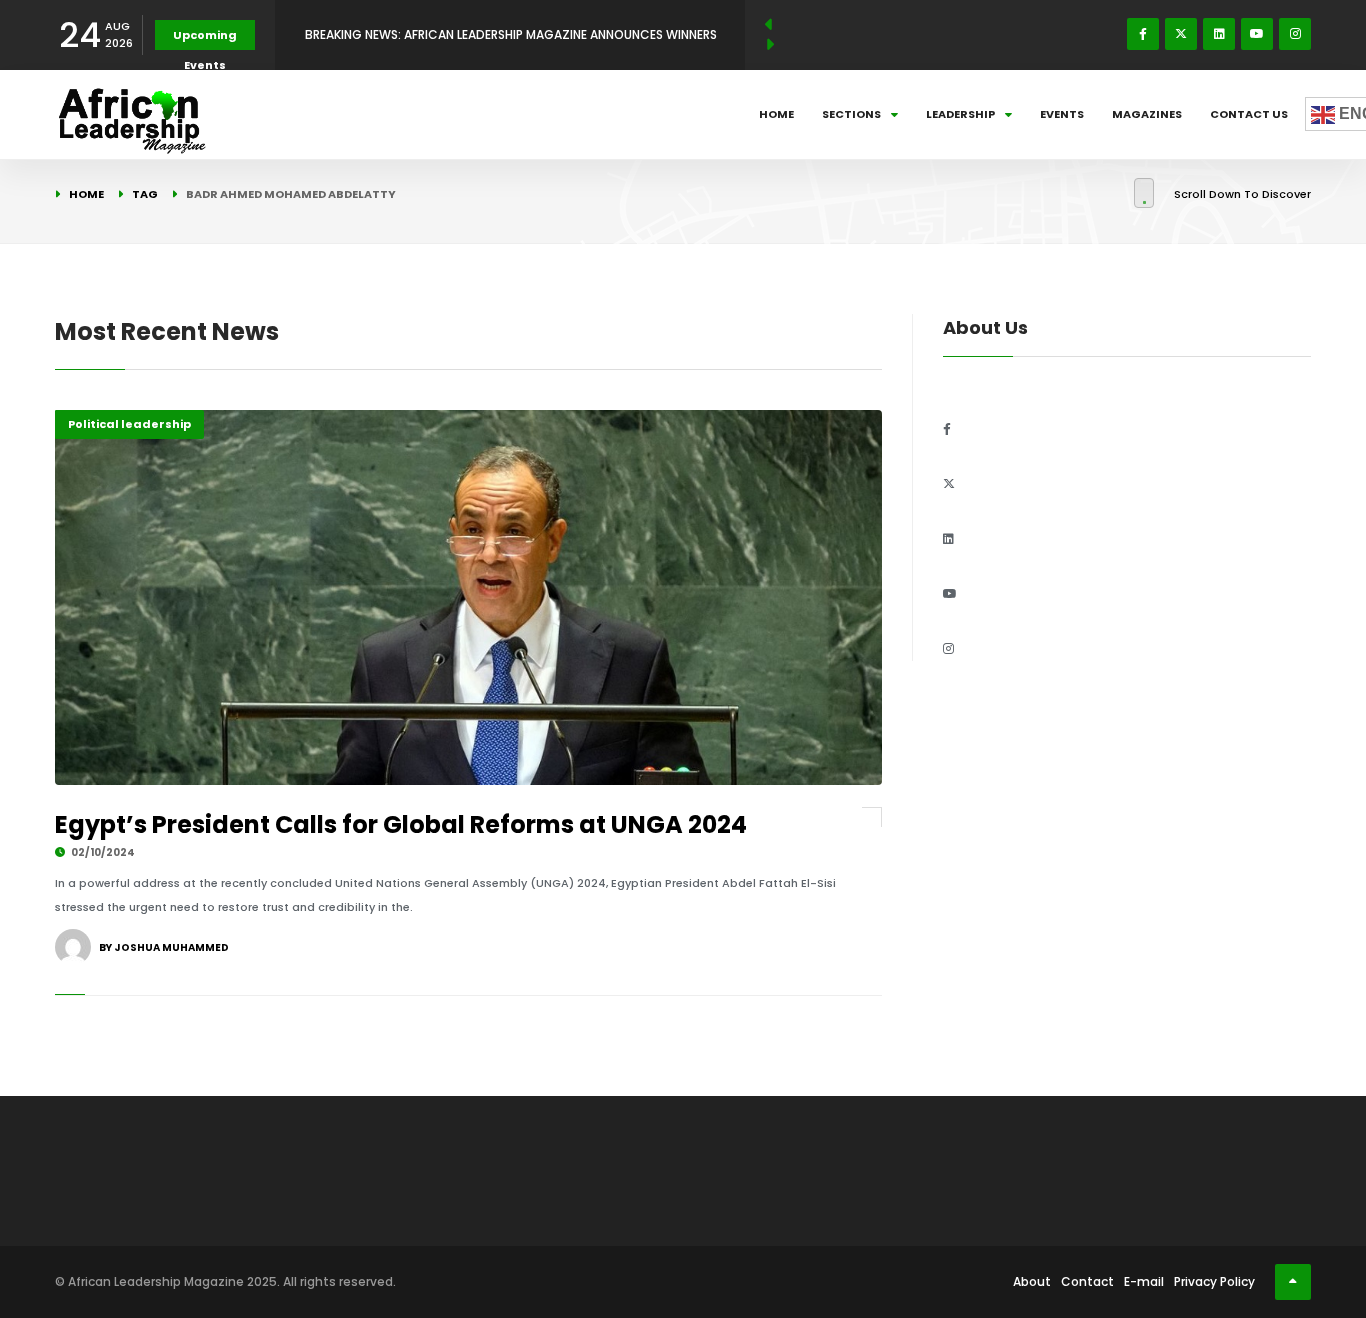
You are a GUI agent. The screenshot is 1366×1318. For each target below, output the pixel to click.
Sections (851, 114)
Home (776, 114)
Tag (145, 194)
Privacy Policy (1214, 1281)
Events (1062, 114)
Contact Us (1249, 114)
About (1032, 1281)
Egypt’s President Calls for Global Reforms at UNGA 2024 (401, 824)
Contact (1087, 1281)
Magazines (1147, 114)
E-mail (1144, 1281)
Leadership (960, 114)
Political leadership (129, 424)
